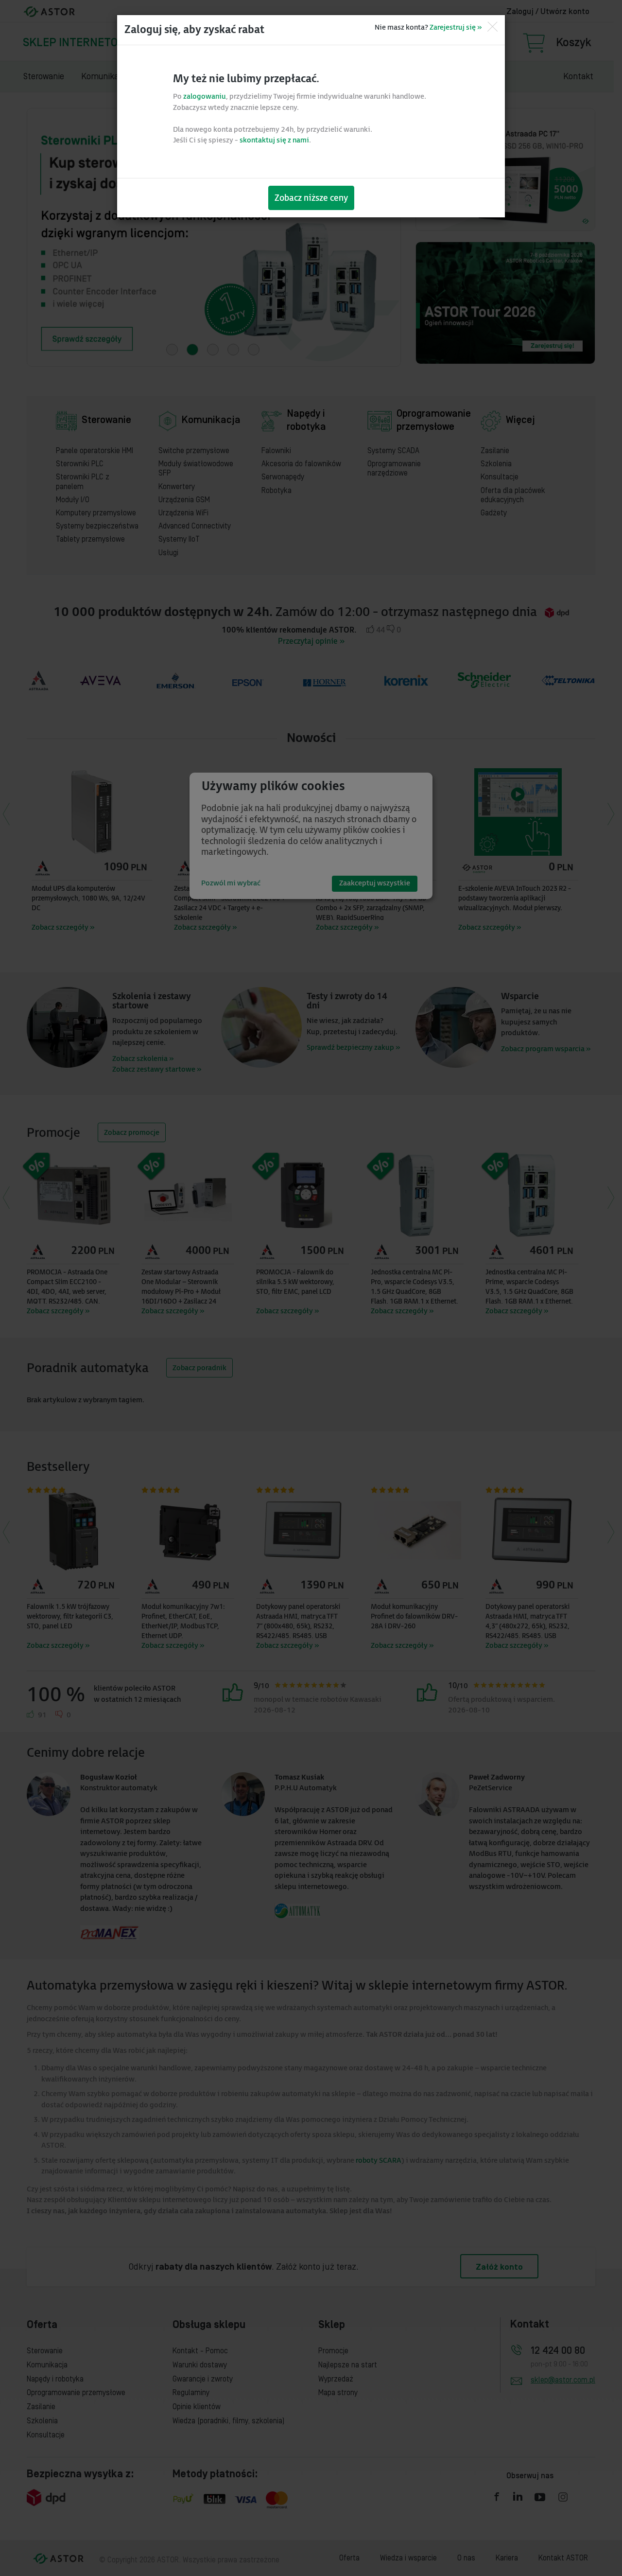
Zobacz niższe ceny (311, 198)
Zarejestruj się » (456, 27)
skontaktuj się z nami (274, 140)
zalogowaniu (205, 97)
